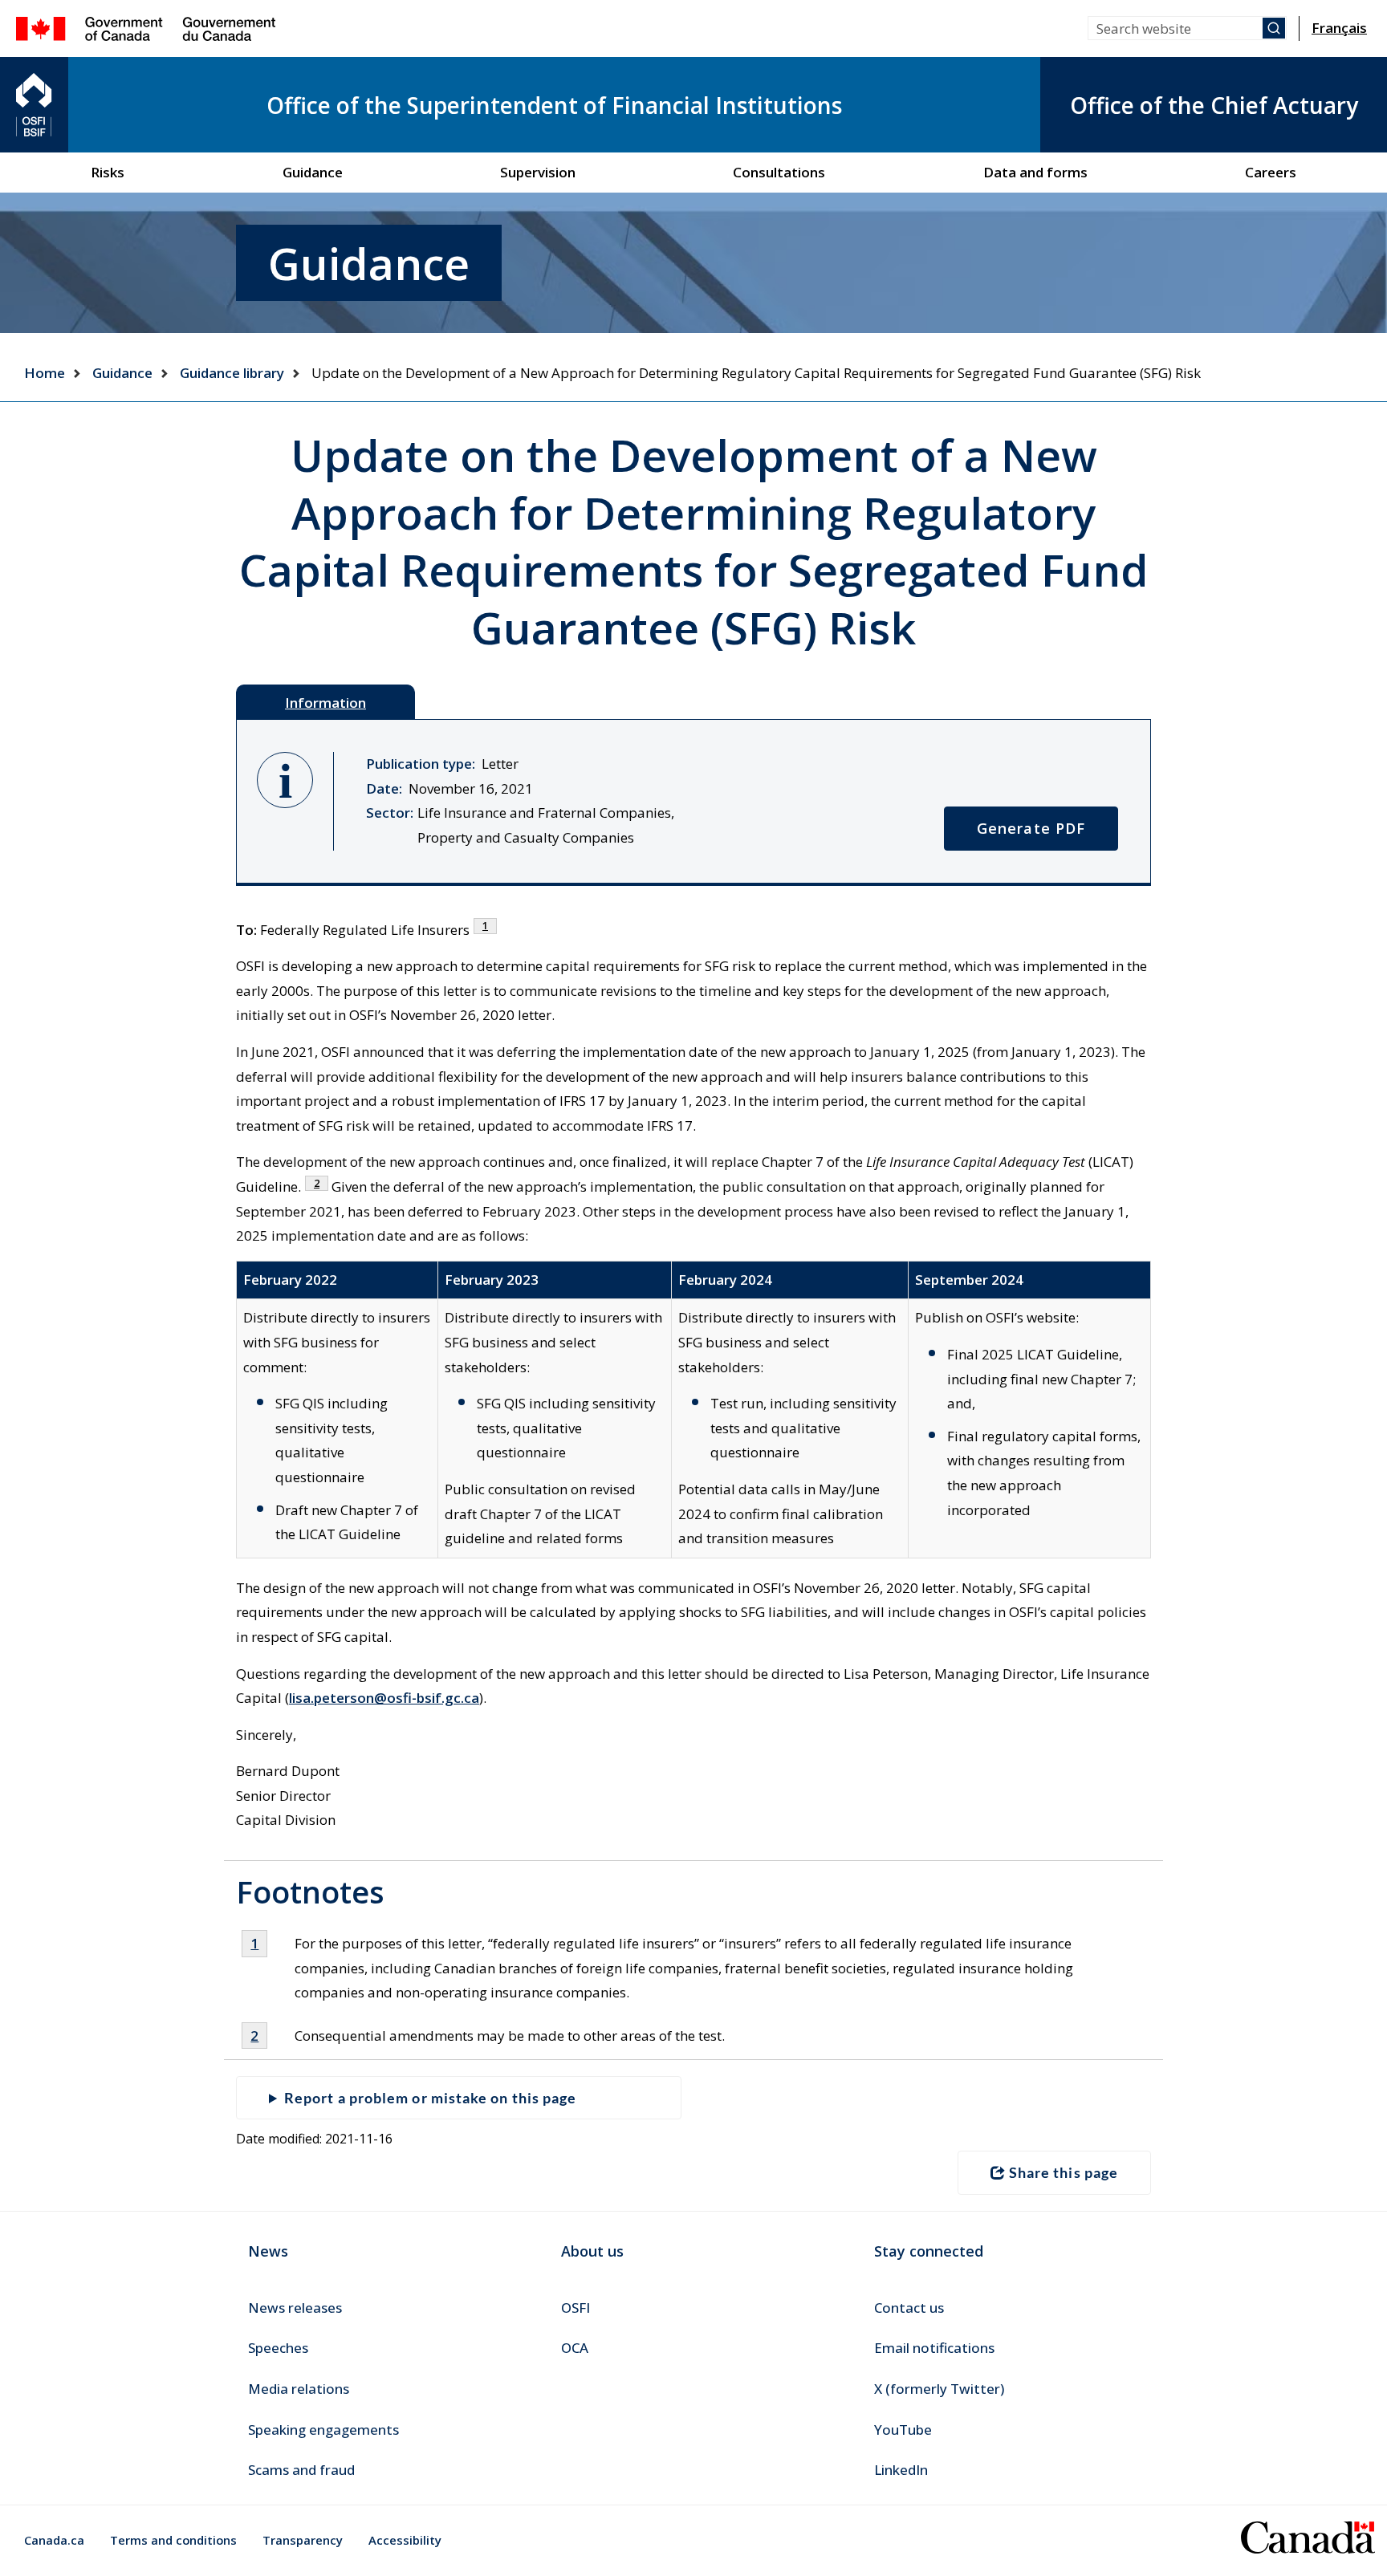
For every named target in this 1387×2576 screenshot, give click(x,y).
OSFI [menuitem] (576, 2308)
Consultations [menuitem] (779, 172)
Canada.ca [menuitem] (54, 2540)
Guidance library (232, 373)
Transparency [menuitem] (303, 2540)
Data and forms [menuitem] (1035, 172)
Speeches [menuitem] (278, 2348)
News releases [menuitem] (295, 2308)
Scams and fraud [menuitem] (301, 2470)
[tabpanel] (693, 802)
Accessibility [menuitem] (405, 2540)
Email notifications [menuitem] (934, 2348)
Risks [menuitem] (108, 172)
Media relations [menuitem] (299, 2389)
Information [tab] (325, 703)
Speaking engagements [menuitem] (323, 2430)
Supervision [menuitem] (538, 172)
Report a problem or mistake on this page (430, 2098)
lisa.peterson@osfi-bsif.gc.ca (384, 1698)
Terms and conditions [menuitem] (173, 2540)
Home (45, 373)
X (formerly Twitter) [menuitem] (939, 2389)
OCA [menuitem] (575, 2348)
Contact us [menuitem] (909, 2308)
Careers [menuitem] (1271, 172)
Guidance (122, 373)
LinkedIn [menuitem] (901, 2470)
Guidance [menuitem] (313, 172)
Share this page (1064, 2172)
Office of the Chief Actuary (1214, 105)
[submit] (1274, 28)
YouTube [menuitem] (903, 2430)
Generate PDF (1031, 828)
